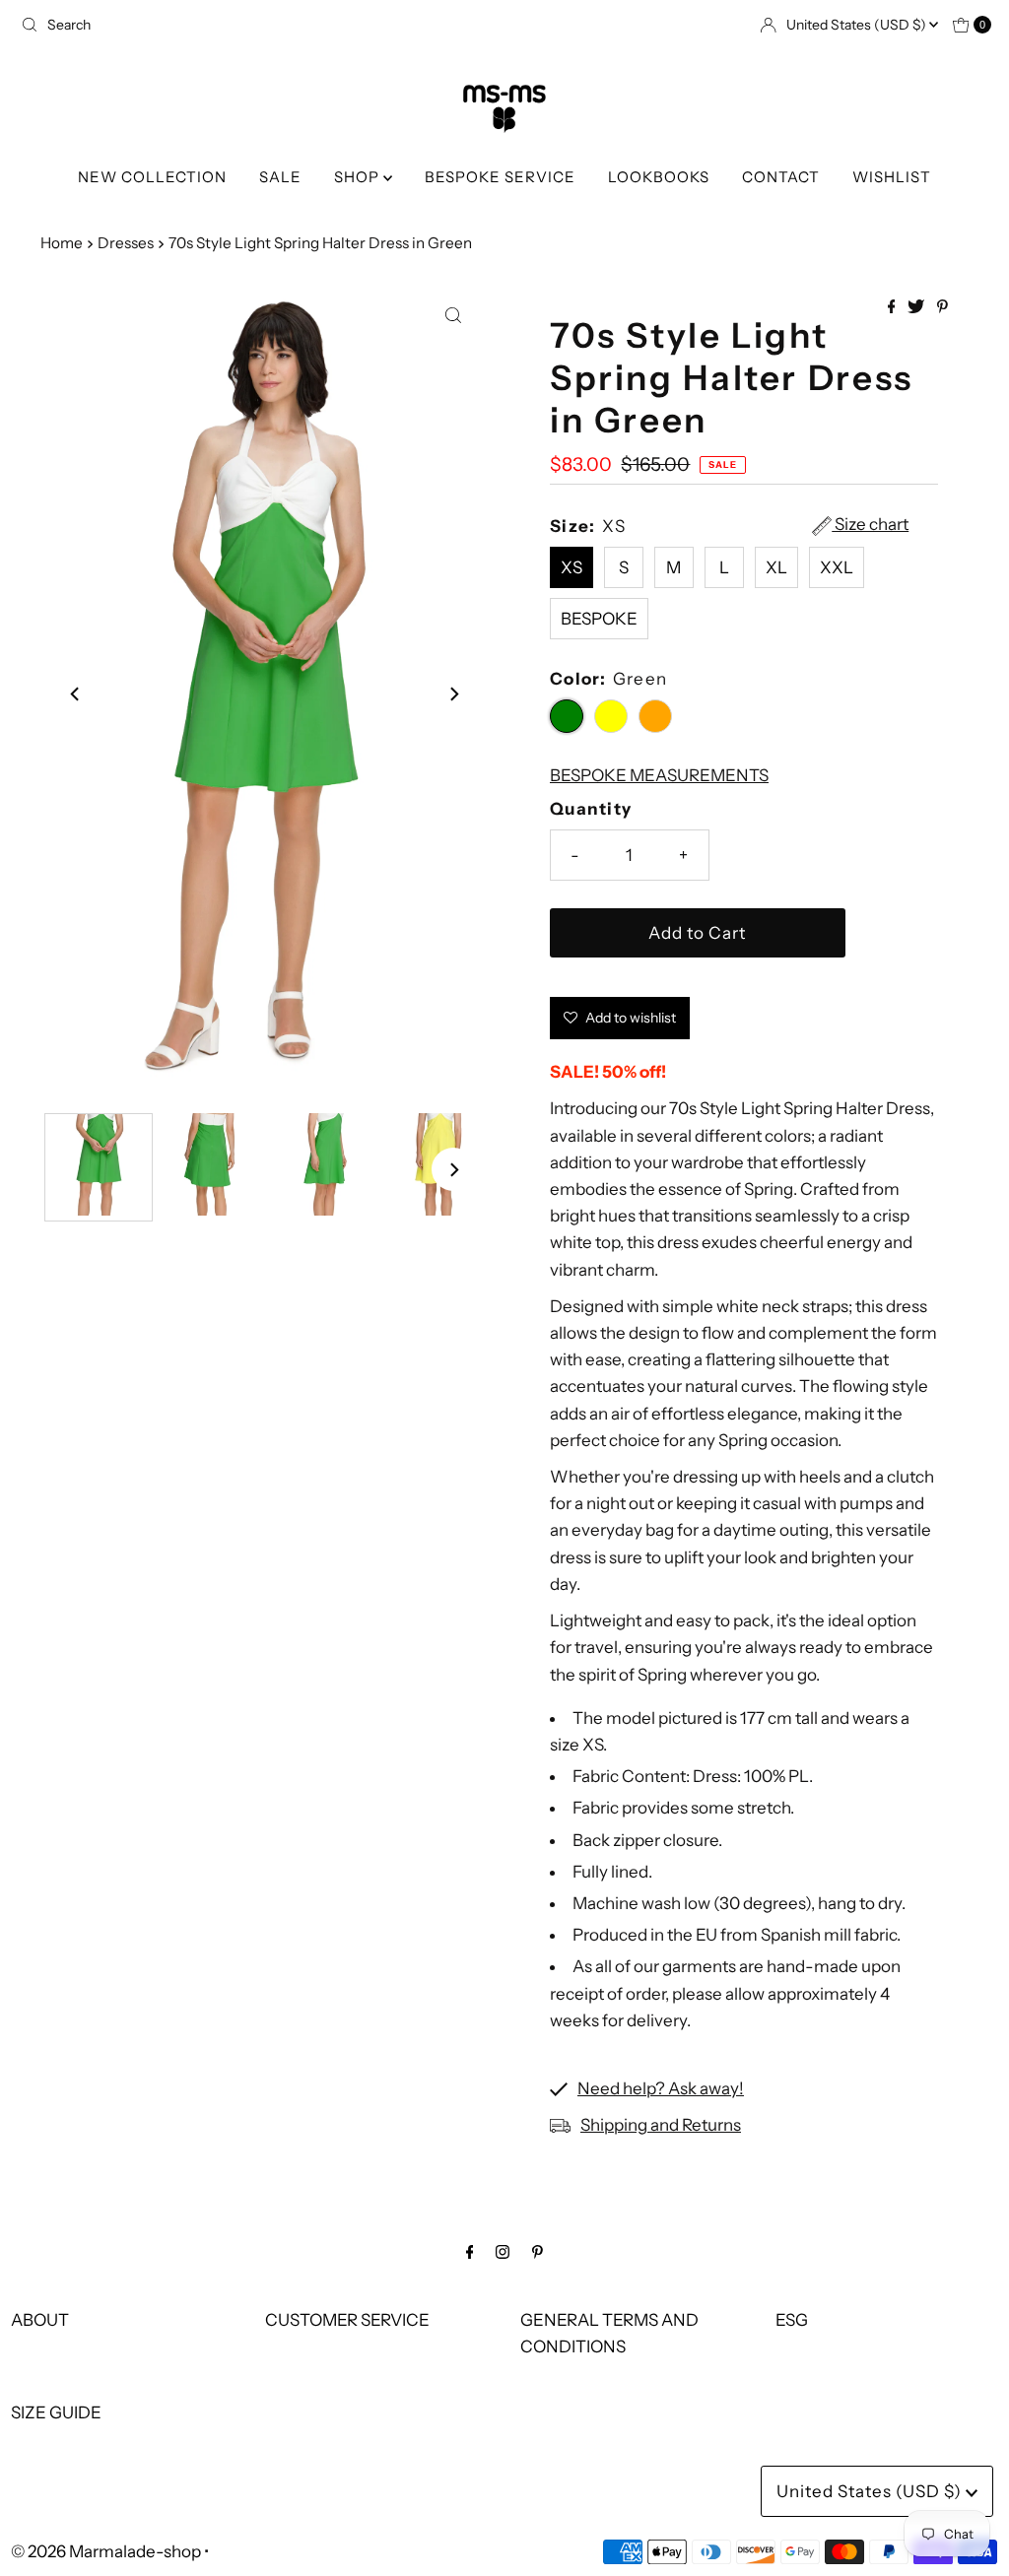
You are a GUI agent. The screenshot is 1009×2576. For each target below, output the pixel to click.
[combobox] (255, 25)
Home (62, 243)
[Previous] (76, 694)
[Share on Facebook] (893, 307)
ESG (792, 2320)
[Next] (453, 694)
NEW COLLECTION (152, 177)
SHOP (359, 177)
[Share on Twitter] (917, 307)
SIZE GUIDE (56, 2412)
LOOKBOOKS (659, 177)
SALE (280, 177)
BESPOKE (599, 619)
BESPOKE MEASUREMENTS (659, 775)
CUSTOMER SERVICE (347, 2320)
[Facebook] (470, 2251)
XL (776, 567)
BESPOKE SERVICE (500, 177)
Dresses (126, 243)
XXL (837, 567)
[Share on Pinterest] (942, 307)
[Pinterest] (538, 2251)
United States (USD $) (858, 25)
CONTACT (781, 177)
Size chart (870, 525)
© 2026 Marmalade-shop (106, 2551)
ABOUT (40, 2320)
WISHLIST (892, 177)
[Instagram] (503, 2251)
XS (572, 567)
